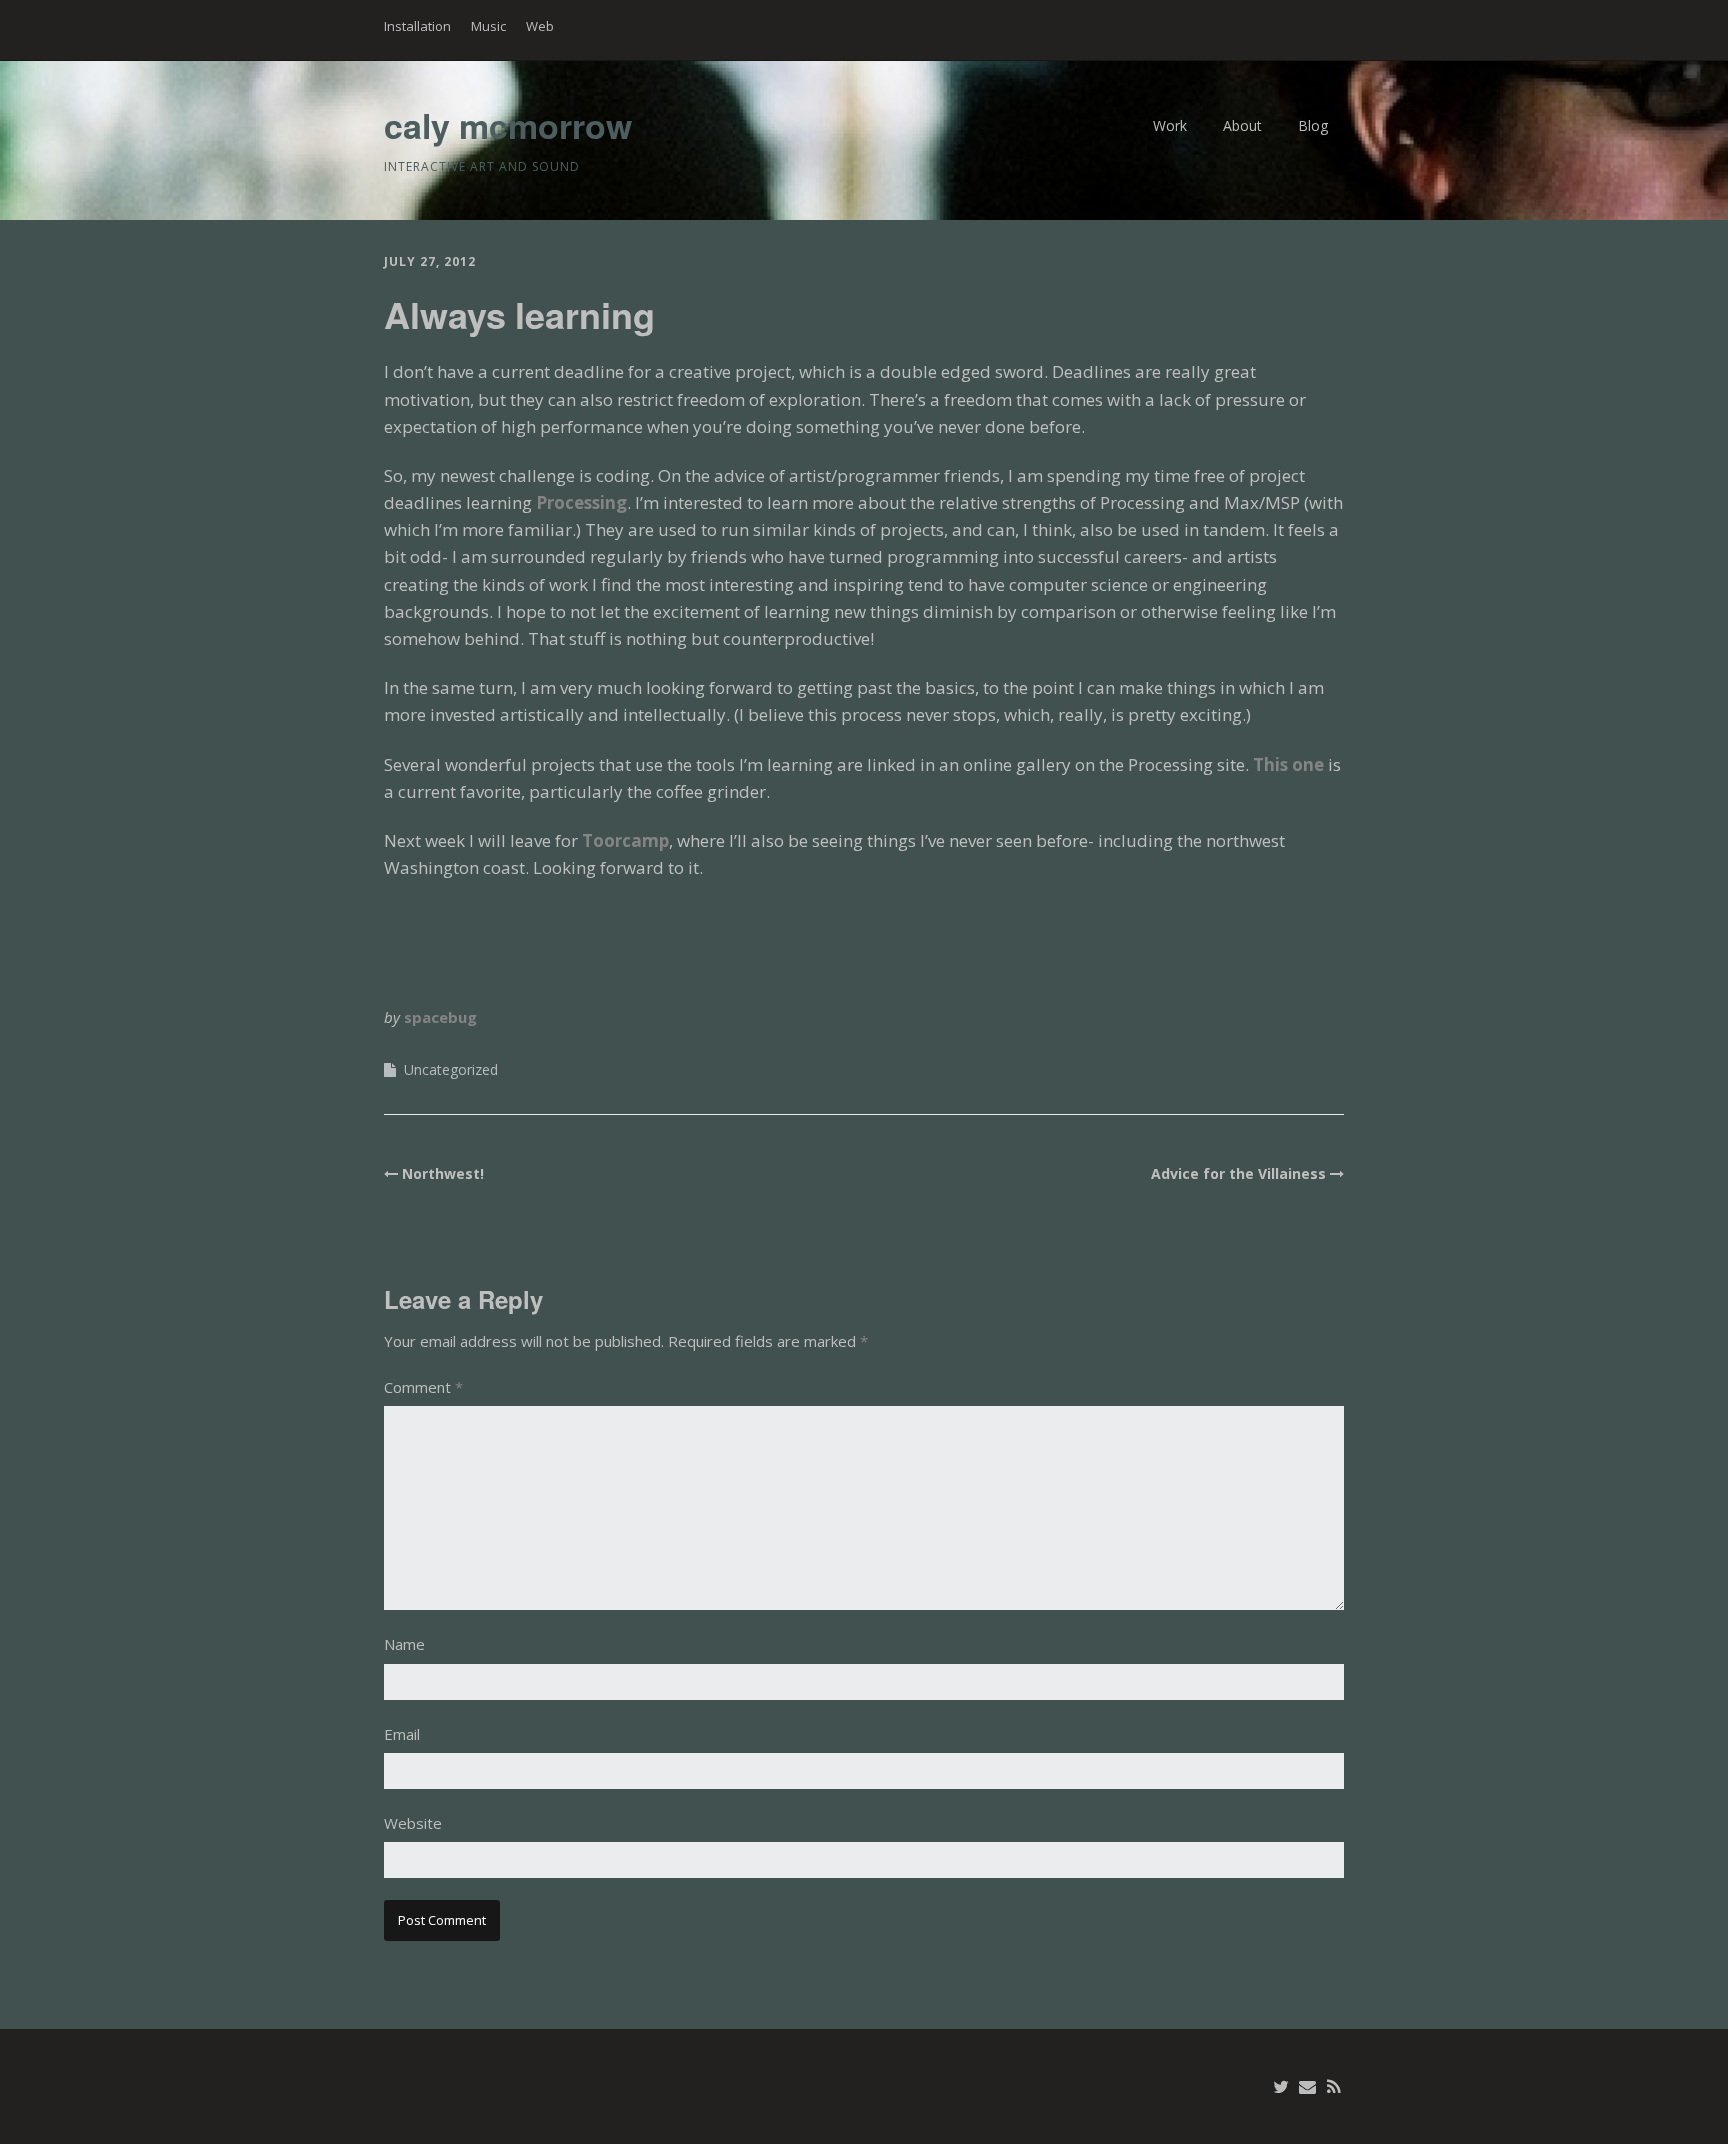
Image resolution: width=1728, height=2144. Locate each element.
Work (1170, 125)
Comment (423, 1387)
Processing (581, 502)
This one (1288, 764)
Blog (1313, 125)
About (1242, 125)
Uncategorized (451, 1069)
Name (404, 1644)
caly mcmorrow (508, 125)
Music (488, 26)
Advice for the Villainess (1238, 1173)
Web (540, 26)
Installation (417, 26)
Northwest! (443, 1173)
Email (402, 1734)
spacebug (440, 1017)
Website (413, 1823)
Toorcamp (625, 840)
